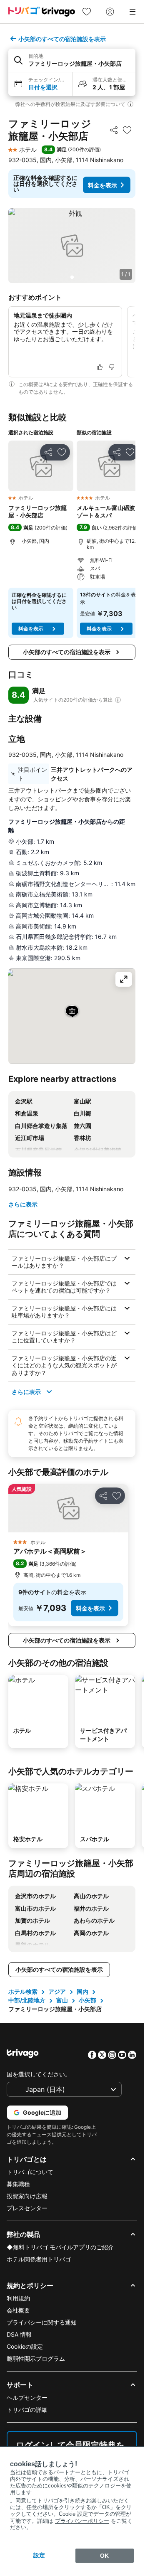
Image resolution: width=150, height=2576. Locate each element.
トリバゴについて (30, 2172)
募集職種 (18, 2184)
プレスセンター (27, 2208)
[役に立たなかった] (112, 367)
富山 (62, 2000)
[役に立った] (100, 367)
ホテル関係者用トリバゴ (39, 2259)
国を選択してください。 (39, 2074)
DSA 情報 (19, 2334)
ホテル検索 (23, 1991)
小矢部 (87, 2000)
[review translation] (118, 700)
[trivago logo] (42, 12)
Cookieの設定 (25, 2346)
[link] (87, 12)
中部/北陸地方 (27, 2000)
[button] (72, 60)
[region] (72, 246)
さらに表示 (23, 1204)
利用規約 (18, 2298)
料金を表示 (102, 185)
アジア (57, 1991)
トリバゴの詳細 (27, 2410)
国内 (82, 1991)
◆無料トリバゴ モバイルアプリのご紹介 (60, 2247)
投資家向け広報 (27, 2196)
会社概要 (18, 2310)
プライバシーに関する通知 (42, 2322)
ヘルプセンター (27, 2397)
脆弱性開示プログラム (36, 2358)
